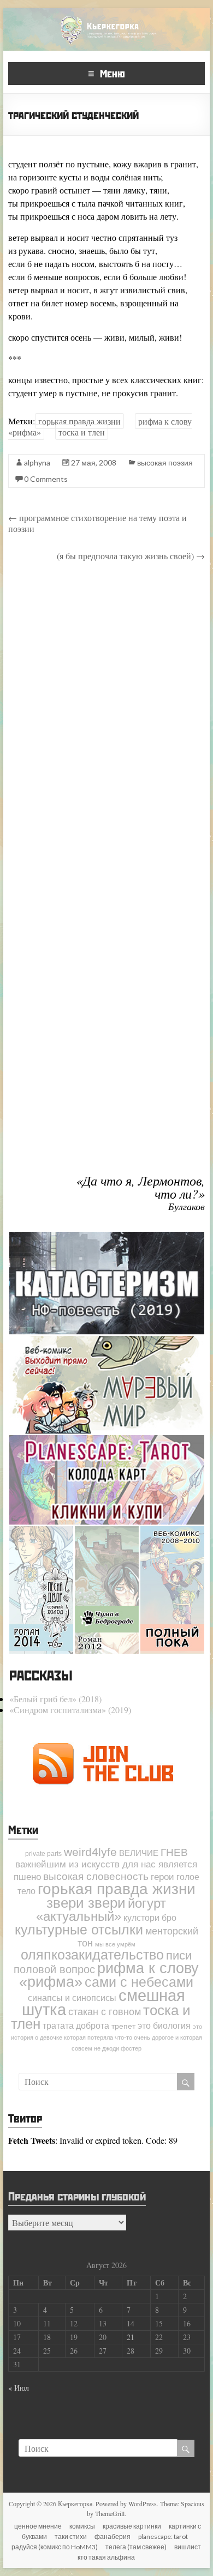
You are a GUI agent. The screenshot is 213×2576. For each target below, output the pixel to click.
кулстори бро (150, 1918)
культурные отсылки (79, 1930)
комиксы (82, 2526)
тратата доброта (76, 2025)
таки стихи (71, 2536)
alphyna (37, 462)
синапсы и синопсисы (72, 1998)
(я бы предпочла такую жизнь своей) (131, 556)
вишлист (188, 2547)
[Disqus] (106, 725)
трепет (123, 2026)
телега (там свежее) (136, 2547)
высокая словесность (96, 1876)
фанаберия (113, 2536)
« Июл (19, 2388)
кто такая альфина (106, 2557)
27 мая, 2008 (94, 462)
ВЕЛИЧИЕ (139, 1853)
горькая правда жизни (79, 421)
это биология (164, 2025)
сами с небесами (139, 1982)
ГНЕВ (174, 1852)
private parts (43, 1854)
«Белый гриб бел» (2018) (55, 1699)
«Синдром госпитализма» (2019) (70, 1710)
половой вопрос (54, 1969)
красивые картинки (132, 2526)
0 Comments (46, 479)
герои (162, 1877)
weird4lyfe (90, 1852)
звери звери (86, 1903)
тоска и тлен (82, 432)
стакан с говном (105, 2012)
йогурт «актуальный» (101, 1910)
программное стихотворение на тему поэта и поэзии (97, 523)
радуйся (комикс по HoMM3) (55, 2547)
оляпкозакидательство (92, 1955)
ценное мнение (38, 2526)
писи (179, 1955)
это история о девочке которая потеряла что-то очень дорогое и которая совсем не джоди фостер (106, 2037)
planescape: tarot (163, 2536)
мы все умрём (115, 1944)
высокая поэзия (165, 462)
